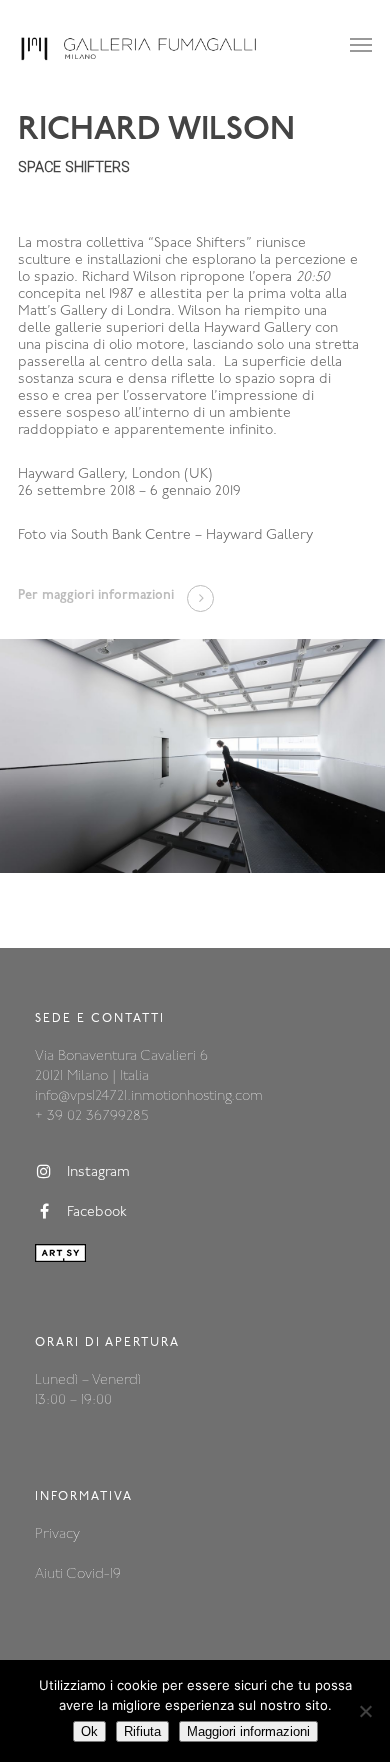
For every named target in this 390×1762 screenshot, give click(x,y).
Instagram (98, 1173)
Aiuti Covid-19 (78, 1574)
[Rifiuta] (365, 1711)
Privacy (57, 1534)
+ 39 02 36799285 (91, 1116)
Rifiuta (142, 1731)
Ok (89, 1731)
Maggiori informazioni (248, 1731)
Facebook (97, 1213)
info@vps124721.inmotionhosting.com (149, 1096)
